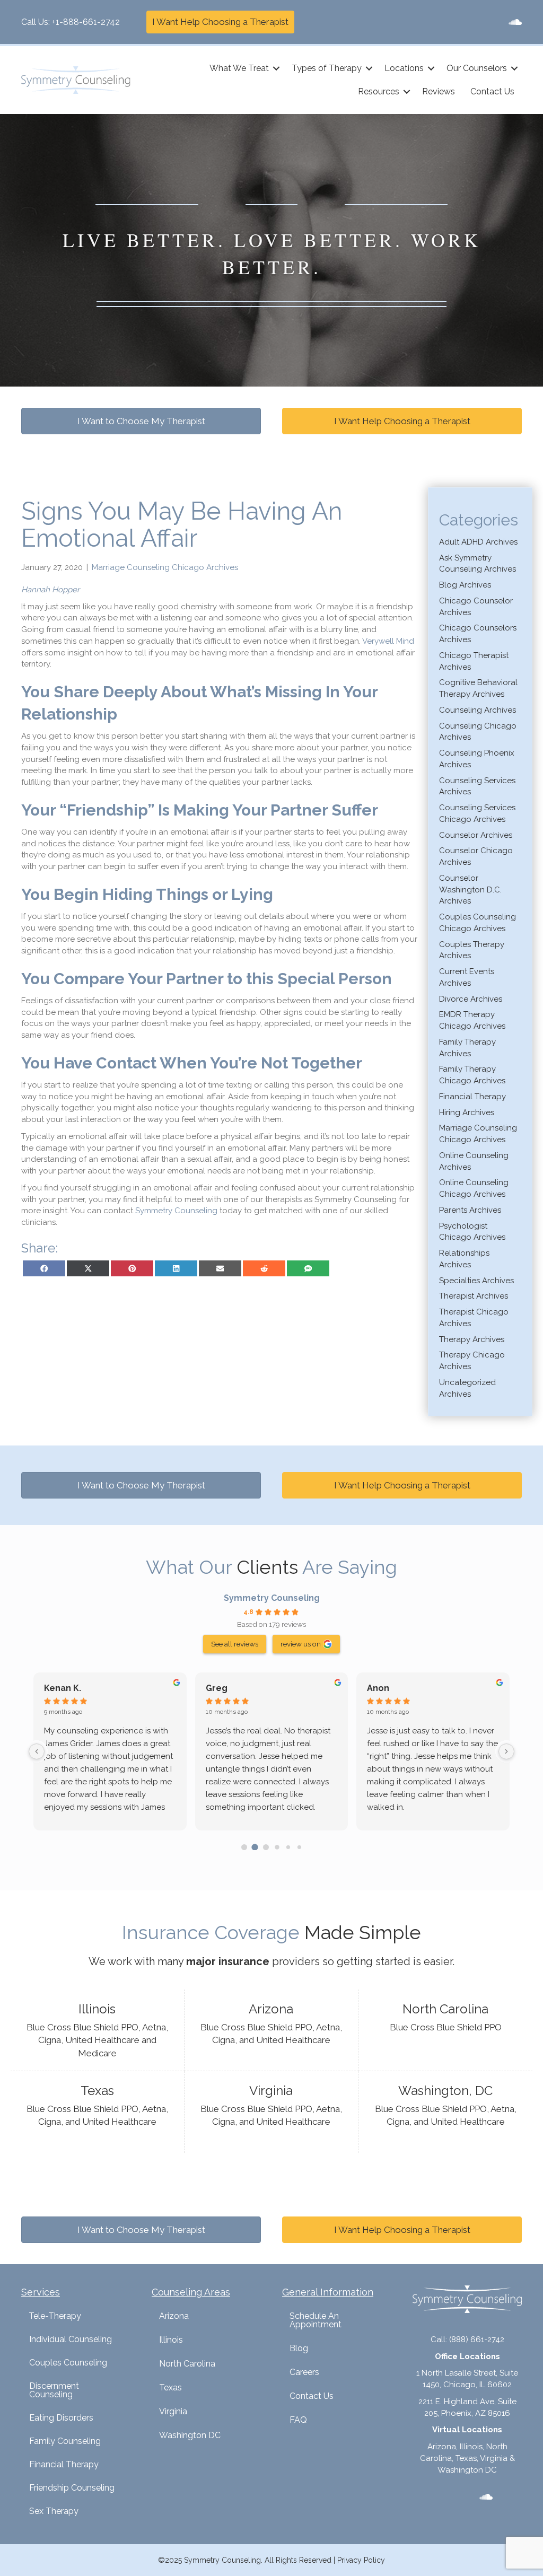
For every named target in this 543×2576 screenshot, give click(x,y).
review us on (301, 1644)
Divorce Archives (471, 999)
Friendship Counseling (72, 2488)
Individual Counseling (71, 2339)
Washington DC (190, 2435)
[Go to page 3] (277, 1847)
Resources (379, 91)
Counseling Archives (478, 710)
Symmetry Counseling (272, 1598)
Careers (304, 2372)
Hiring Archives (467, 1112)
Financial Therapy (472, 1097)
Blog (299, 2348)
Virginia (173, 2411)
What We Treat (239, 68)
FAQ (298, 2420)
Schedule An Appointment (316, 2320)
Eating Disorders (61, 2418)
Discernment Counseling (54, 2390)
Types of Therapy (327, 68)
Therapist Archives (474, 1296)
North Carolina (187, 2364)
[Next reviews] (506, 1751)
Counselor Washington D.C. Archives (470, 890)
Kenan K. (63, 1688)
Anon (378, 1688)
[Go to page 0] (244, 1847)
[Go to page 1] (255, 1847)
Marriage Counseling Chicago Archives (165, 567)
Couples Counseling (68, 2363)
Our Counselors (477, 68)
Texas (170, 2387)
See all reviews (235, 1644)
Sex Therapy (54, 2511)
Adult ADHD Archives (478, 542)
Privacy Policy (361, 2560)
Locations (404, 68)
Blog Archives (465, 585)
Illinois (171, 2340)
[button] (276, 68)
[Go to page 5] (299, 1847)
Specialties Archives (476, 1281)
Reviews (439, 91)
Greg (217, 1688)
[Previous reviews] (37, 1751)
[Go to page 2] (266, 1847)
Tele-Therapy (55, 2316)
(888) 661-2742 (477, 2340)
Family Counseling (65, 2441)
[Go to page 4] (288, 1847)
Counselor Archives (476, 835)
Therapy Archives (472, 1339)
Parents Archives (470, 1210)
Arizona (174, 2316)
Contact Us (492, 91)
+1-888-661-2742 (86, 22)
